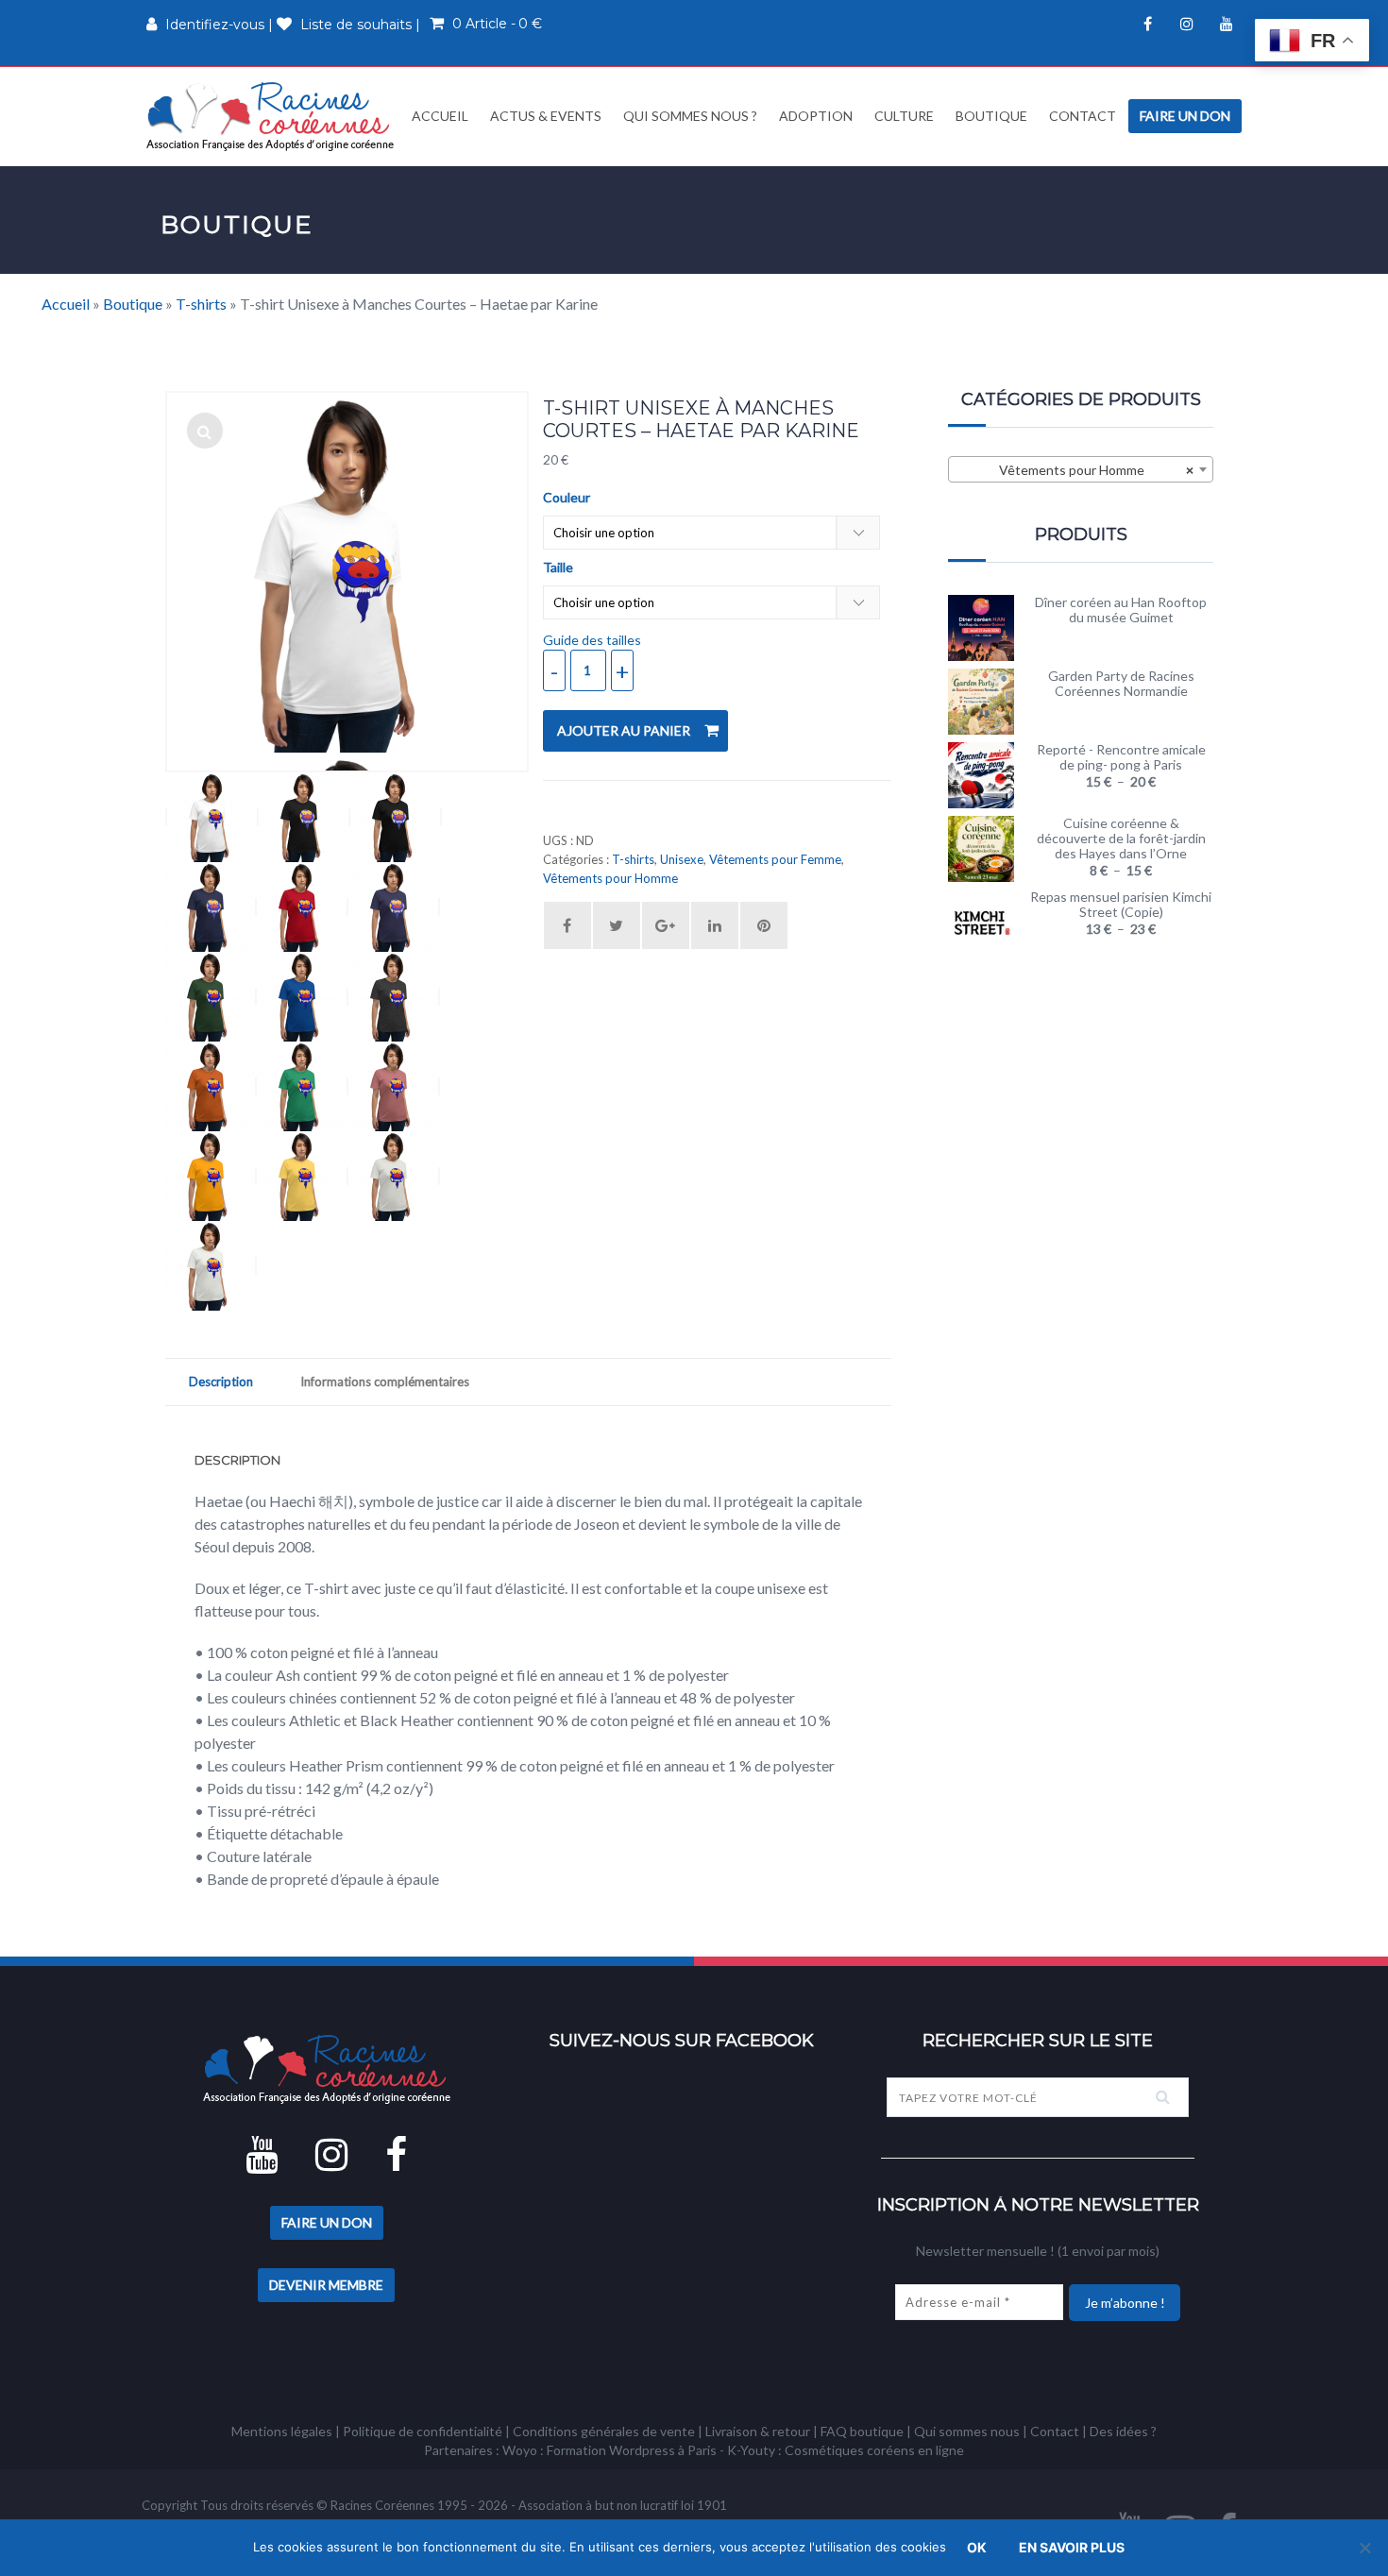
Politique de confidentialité (423, 2431)
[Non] (1364, 2548)
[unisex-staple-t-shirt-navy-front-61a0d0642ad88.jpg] (211, 907)
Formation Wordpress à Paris (632, 2450)
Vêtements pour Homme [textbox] (1097, 470)
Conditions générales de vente (604, 2431)
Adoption (816, 116)
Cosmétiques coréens (850, 2450)
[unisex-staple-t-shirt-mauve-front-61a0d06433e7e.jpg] (394, 1086)
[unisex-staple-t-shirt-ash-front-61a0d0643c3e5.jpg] (212, 817)
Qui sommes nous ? (690, 116)
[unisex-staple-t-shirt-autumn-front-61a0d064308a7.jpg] (211, 1086)
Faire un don (1185, 116)
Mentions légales (282, 2431)
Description (221, 1381)
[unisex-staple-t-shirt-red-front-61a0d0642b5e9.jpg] (303, 907)
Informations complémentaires (385, 1381)
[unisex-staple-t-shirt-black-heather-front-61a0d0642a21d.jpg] (305, 817)
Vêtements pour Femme (775, 859)
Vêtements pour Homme (610, 878)
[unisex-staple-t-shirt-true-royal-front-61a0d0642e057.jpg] (303, 997)
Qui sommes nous (967, 2431)
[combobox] (1081, 469)
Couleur (567, 498)
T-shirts (201, 304)
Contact (1083, 116)
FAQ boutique (862, 2431)
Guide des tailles (592, 640)
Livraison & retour (758, 2431)
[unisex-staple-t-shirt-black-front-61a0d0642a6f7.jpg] (396, 817)
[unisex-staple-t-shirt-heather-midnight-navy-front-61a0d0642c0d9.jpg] (394, 907)
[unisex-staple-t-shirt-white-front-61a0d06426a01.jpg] (205, 431)
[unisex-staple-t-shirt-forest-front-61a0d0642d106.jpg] (211, 997)
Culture (904, 116)
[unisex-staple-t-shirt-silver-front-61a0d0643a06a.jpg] (394, 1176)
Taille (558, 568)
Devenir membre (326, 2285)
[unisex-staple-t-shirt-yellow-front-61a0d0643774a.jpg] (303, 1176)
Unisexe (682, 859)
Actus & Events (546, 116)
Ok (977, 2547)
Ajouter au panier (624, 730)
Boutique (991, 116)
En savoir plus (1072, 2547)
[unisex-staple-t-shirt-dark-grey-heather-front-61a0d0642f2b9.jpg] (394, 997)
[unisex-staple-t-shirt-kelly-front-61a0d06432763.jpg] (303, 1086)
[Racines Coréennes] (270, 116)
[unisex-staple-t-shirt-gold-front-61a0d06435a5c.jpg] (211, 1176)
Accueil (439, 116)
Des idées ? (1123, 2431)
